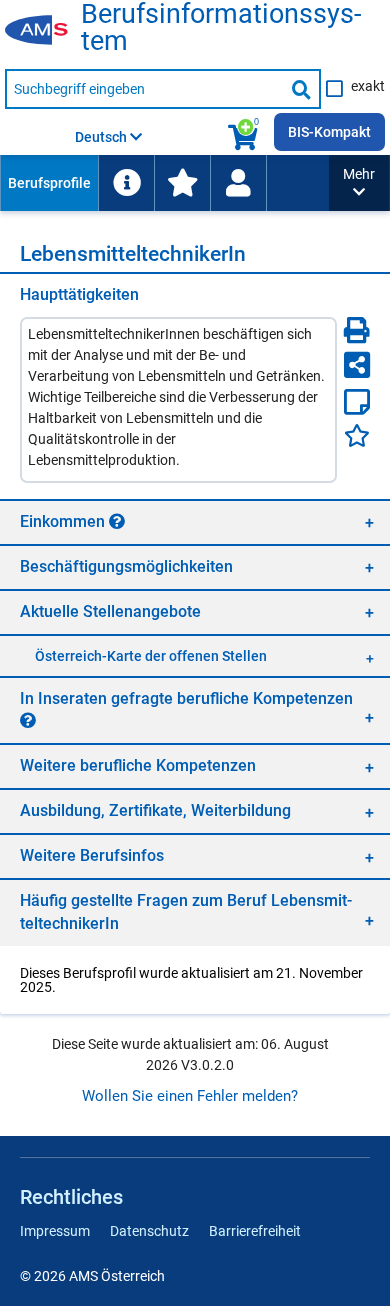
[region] (195, 521)
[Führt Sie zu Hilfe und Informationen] (126, 183)
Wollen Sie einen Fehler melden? (190, 1096)
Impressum (55, 1231)
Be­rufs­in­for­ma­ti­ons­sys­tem (221, 28)
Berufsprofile (49, 183)
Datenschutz (149, 1231)
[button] (359, 183)
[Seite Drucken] (357, 330)
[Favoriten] (357, 435)
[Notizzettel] (357, 402)
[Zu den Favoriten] (182, 183)
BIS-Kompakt (329, 132)
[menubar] (164, 183)
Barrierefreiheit (255, 1231)
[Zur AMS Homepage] (43, 31)
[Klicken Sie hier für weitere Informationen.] (117, 521)
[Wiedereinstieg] (238, 183)
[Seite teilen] (357, 365)
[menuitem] (49, 183)
